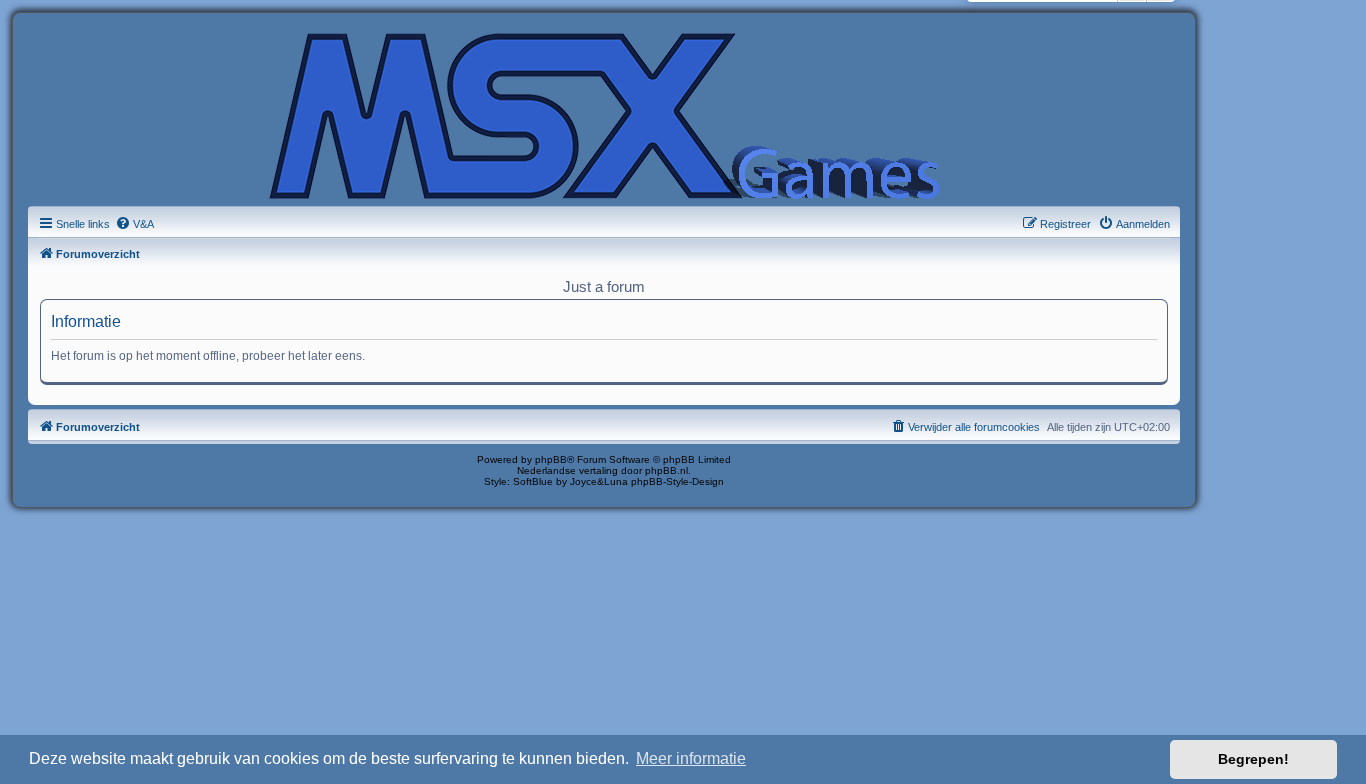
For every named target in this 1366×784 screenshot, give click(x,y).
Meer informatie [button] (691, 758)
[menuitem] (134, 224)
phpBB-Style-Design (677, 481)
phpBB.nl (666, 470)
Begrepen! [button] (1253, 759)
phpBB (551, 459)
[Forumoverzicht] (604, 114)
